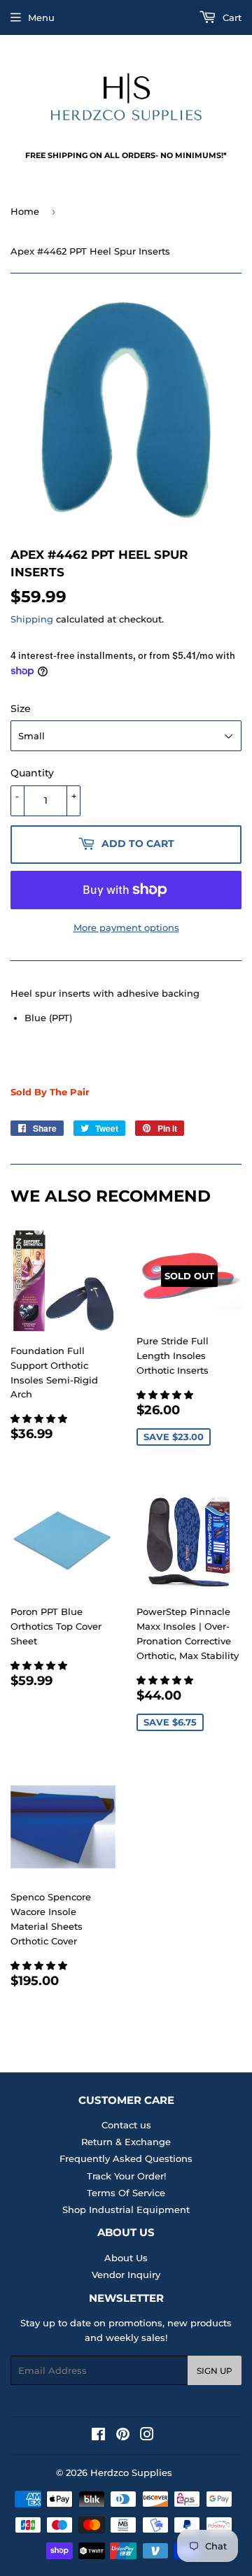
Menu (41, 17)
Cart (231, 17)
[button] (40, 1418)
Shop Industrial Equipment (126, 2209)
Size (21, 709)
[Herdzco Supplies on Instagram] (147, 2436)
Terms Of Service (126, 2193)
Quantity (32, 773)
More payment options (126, 927)
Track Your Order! (126, 2176)
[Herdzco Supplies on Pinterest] (123, 2436)
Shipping (32, 619)
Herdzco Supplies (131, 2472)
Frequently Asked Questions (126, 2158)
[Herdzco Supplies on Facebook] (98, 2436)
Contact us (126, 2125)
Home (25, 211)
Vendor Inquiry (126, 2275)
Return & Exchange (126, 2142)
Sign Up (215, 2371)
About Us (126, 2258)
